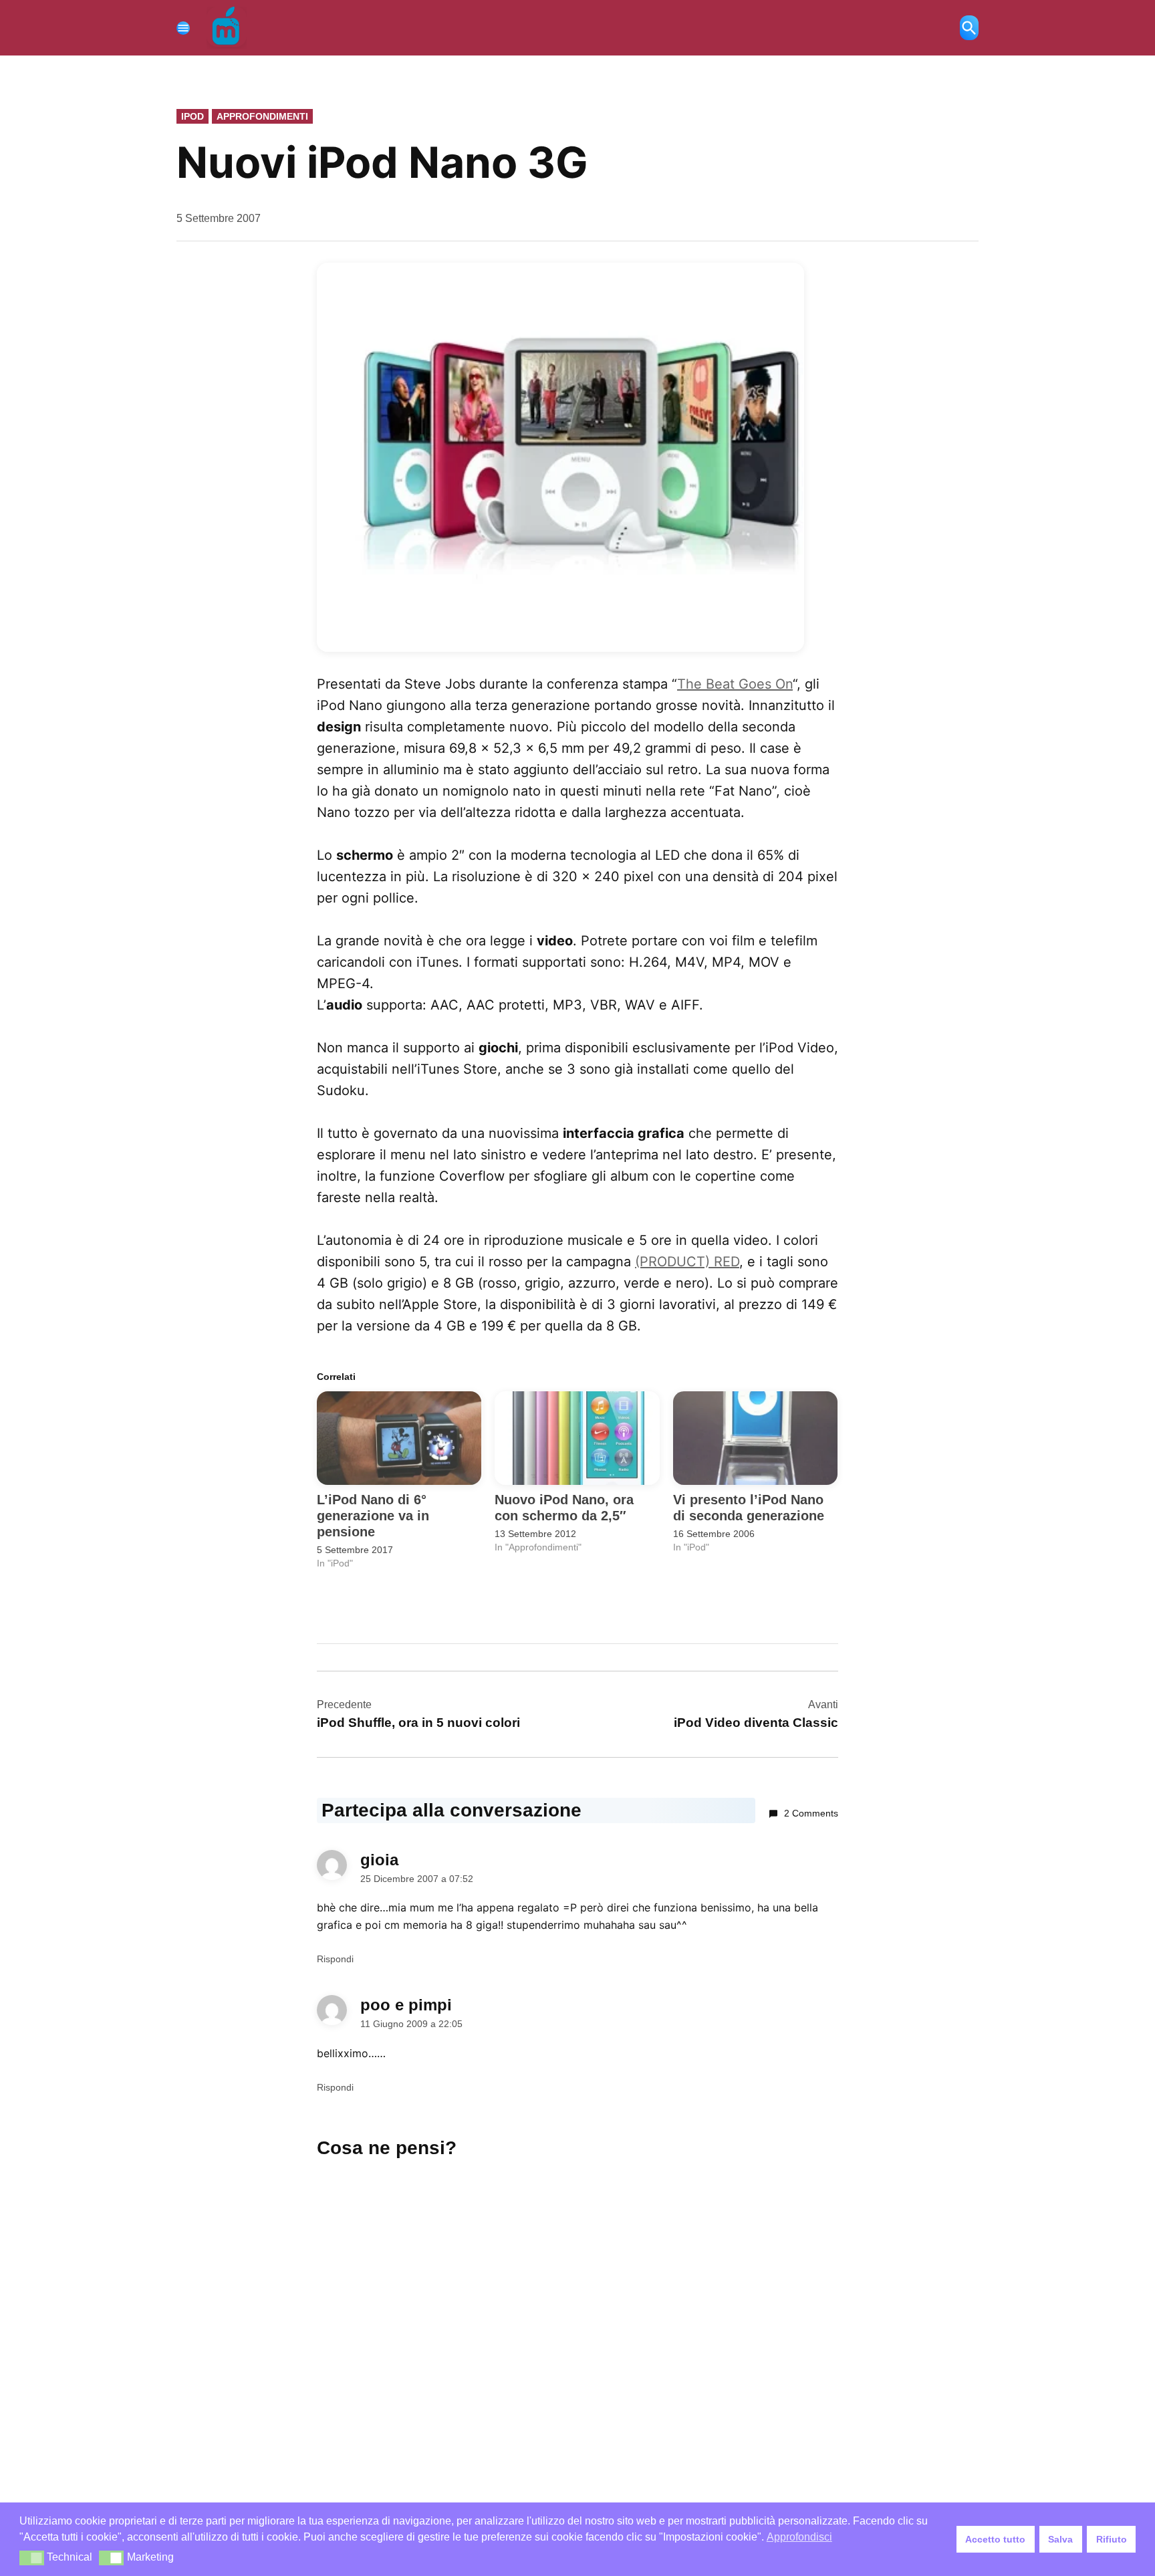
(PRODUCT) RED (687, 1262)
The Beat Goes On (735, 684)
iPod (192, 116)
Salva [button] (1060, 2539)
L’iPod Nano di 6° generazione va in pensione (373, 1516)
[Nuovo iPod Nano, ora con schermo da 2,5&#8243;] (577, 1438)
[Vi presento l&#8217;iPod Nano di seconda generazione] (755, 1438)
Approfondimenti (262, 116)
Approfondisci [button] (799, 2537)
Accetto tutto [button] (995, 2539)
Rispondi (335, 1959)
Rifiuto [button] (1112, 2539)
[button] (32, 2558)
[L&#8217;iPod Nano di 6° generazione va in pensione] (399, 1438)
